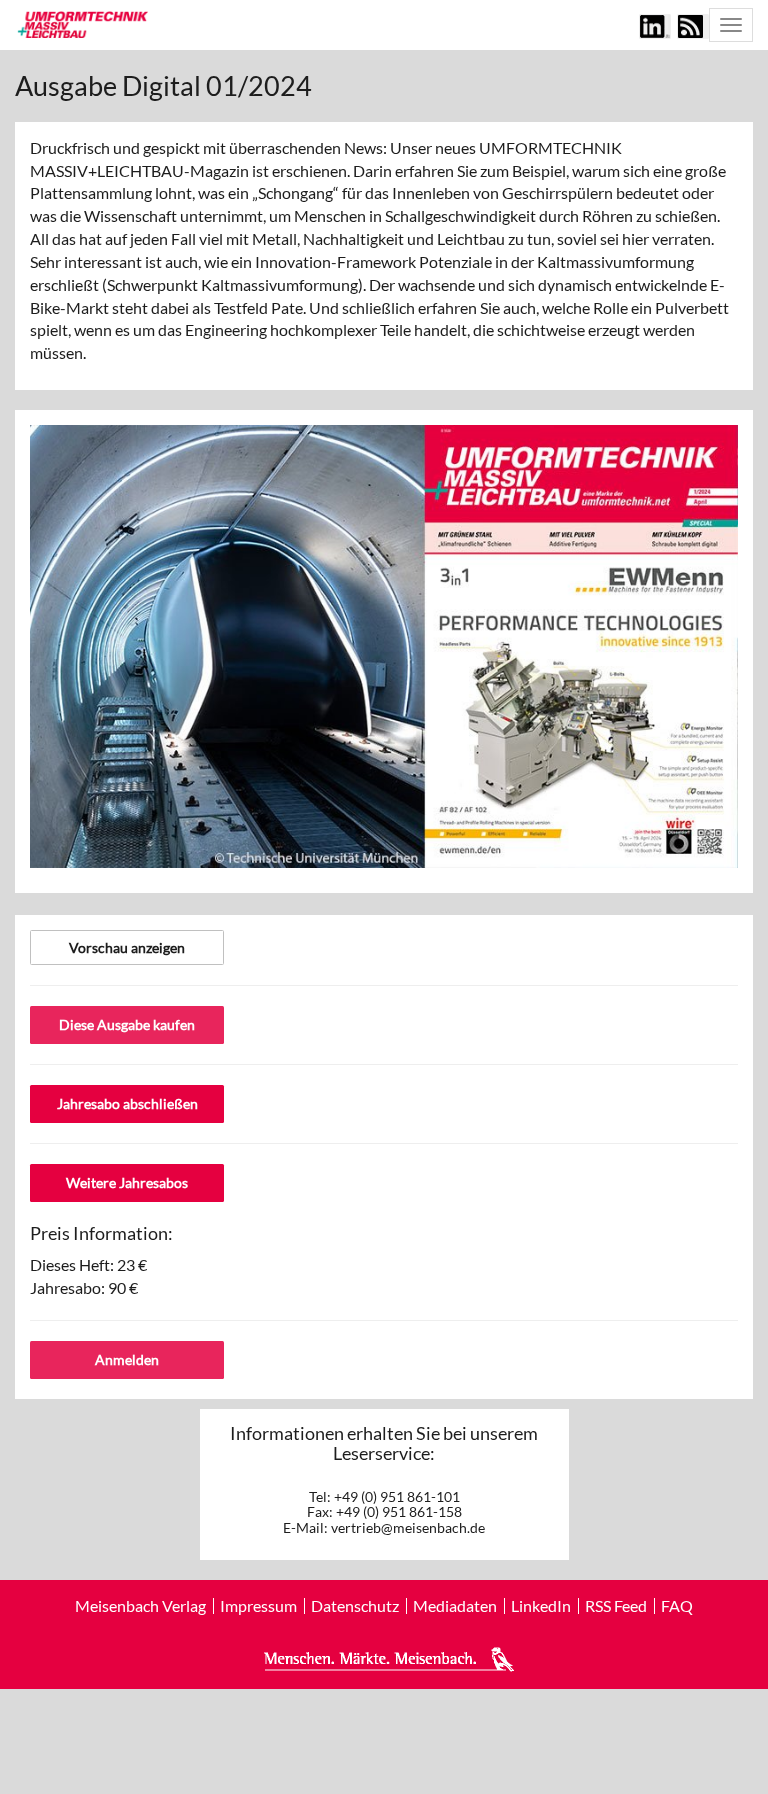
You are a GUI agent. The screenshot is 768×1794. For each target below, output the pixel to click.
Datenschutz (355, 1606)
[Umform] (81, 24)
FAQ (677, 1606)
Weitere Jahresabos (127, 1182)
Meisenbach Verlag (140, 1606)
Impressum (258, 1606)
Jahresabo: (84, 1287)
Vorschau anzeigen (127, 947)
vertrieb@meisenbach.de (408, 1527)
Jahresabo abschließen (127, 1103)
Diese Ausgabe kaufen (127, 1024)
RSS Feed (616, 1606)
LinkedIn (541, 1606)
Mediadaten (455, 1606)
